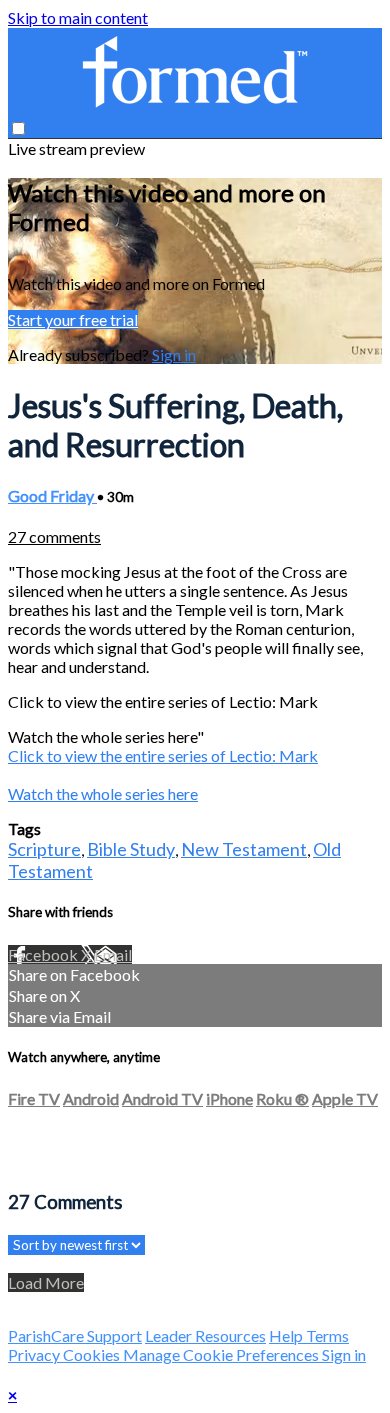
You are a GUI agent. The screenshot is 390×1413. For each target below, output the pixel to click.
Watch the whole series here (103, 793)
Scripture (44, 849)
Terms (327, 1335)
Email (113, 954)
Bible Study (131, 849)
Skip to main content (78, 17)
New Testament (244, 849)
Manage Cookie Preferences (222, 1354)
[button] (18, 128)
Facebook (44, 954)
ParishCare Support (75, 1335)
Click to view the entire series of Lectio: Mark (163, 755)
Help (287, 1335)
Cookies (93, 1354)
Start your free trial (73, 319)
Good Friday (52, 495)
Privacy (35, 1354)
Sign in (174, 354)
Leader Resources (205, 1335)
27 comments (54, 536)
